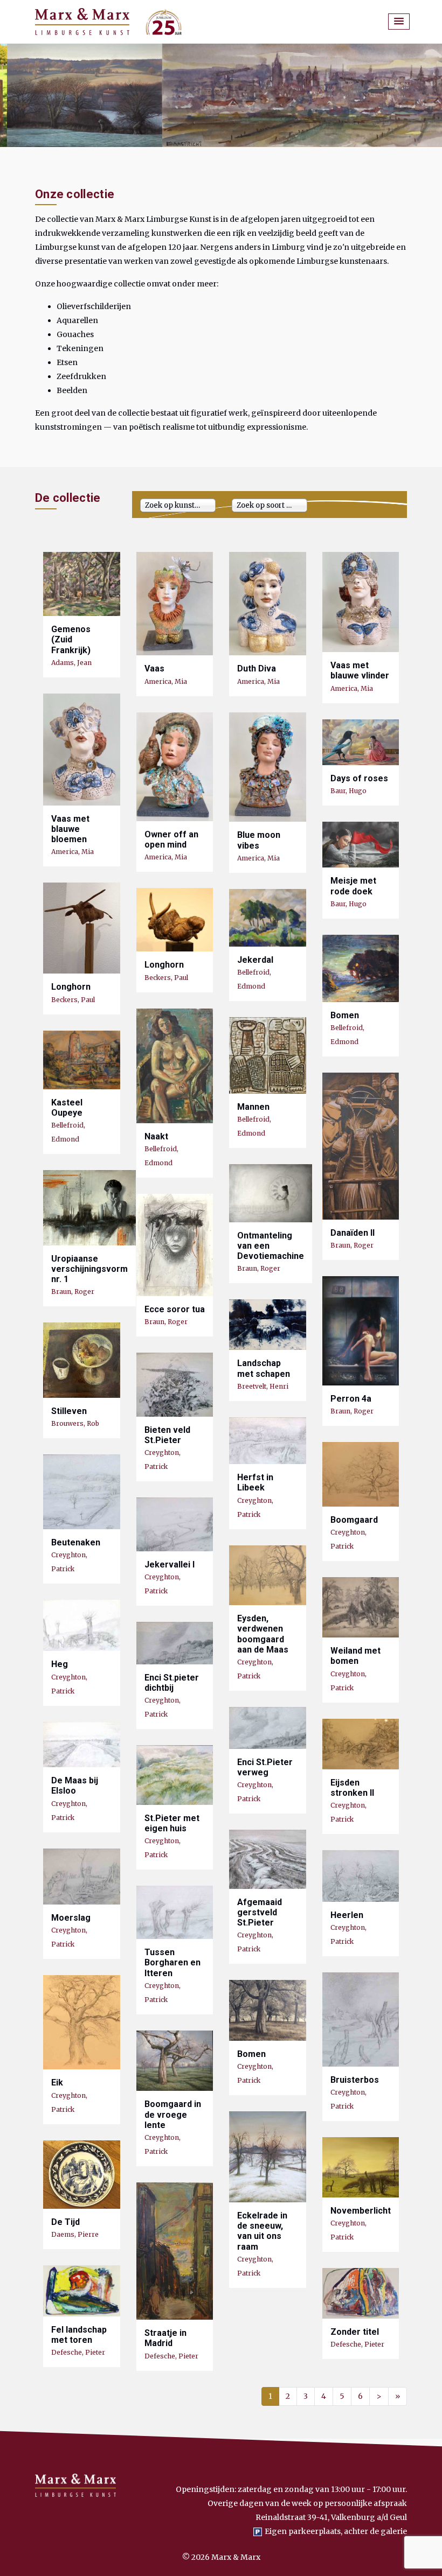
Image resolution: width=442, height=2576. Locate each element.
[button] (399, 22)
